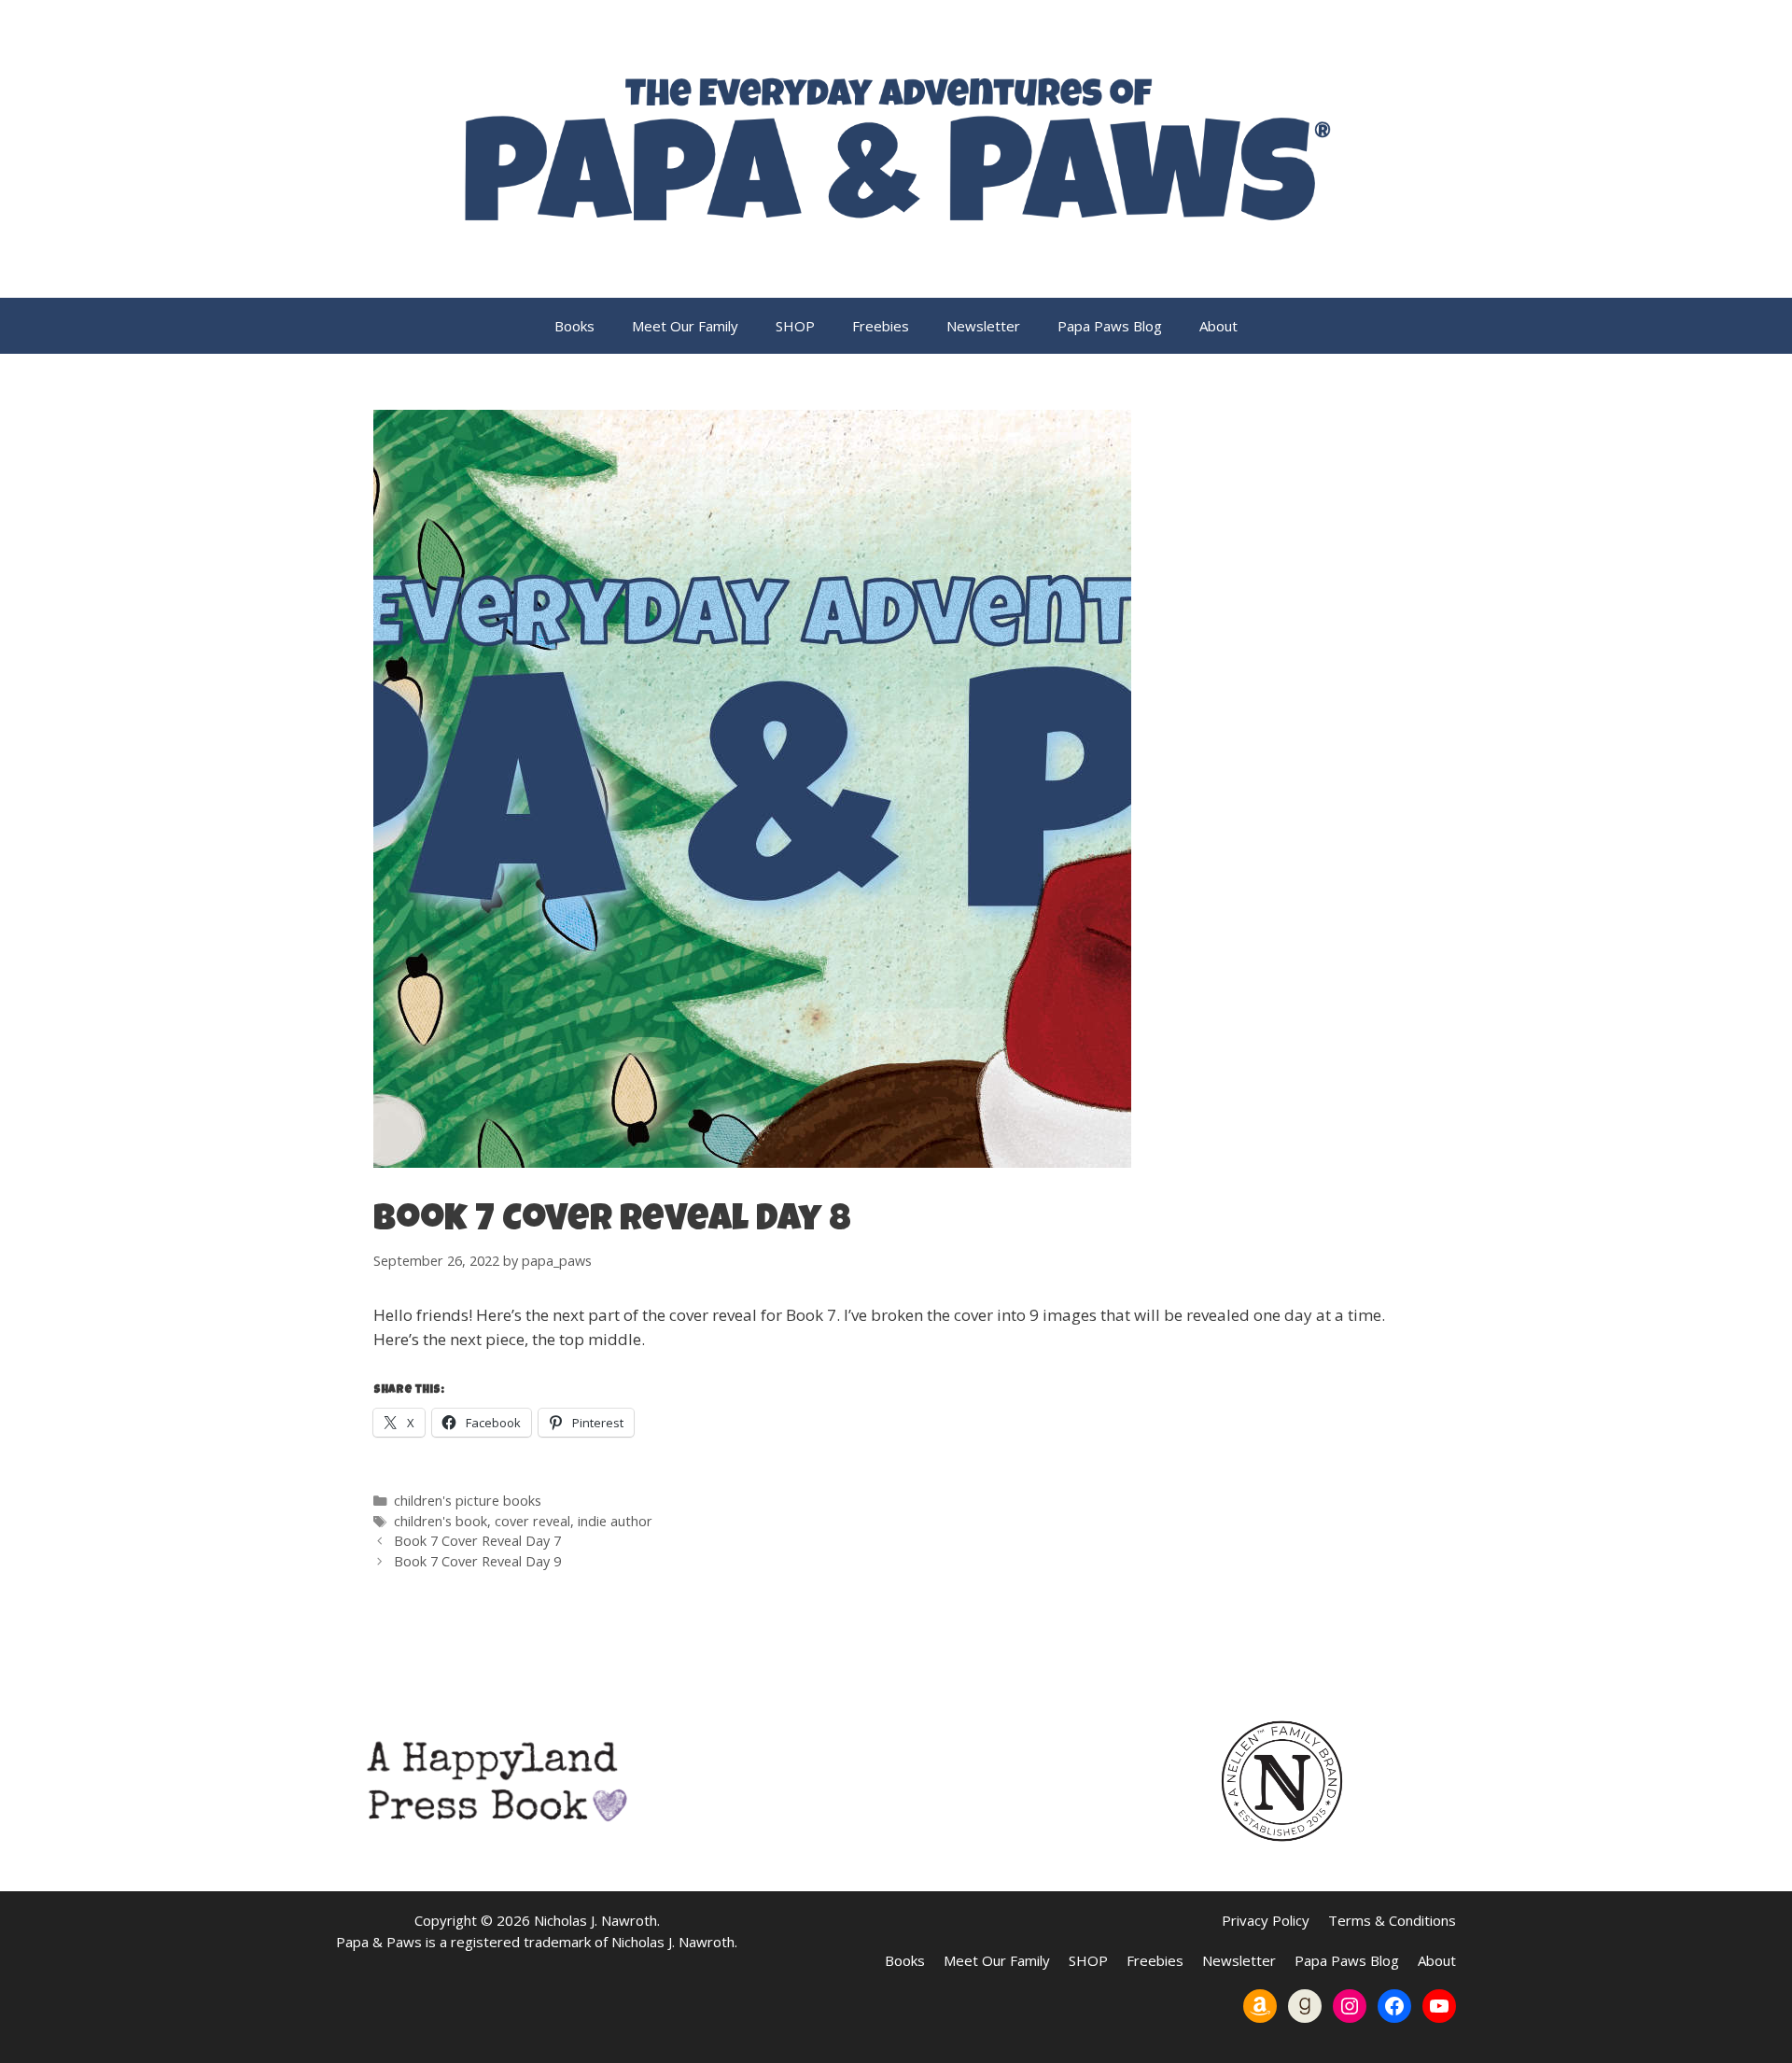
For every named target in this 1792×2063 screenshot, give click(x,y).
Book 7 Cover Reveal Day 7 (477, 1541)
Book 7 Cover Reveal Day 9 (477, 1561)
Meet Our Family (685, 326)
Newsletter (983, 326)
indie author (615, 1521)
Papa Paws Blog (1110, 326)
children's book (441, 1521)
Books (574, 326)
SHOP (795, 326)
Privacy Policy (1266, 1920)
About (1218, 326)
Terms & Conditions (1392, 1920)
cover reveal (532, 1521)
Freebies (881, 326)
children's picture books (468, 1501)
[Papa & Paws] (896, 147)
